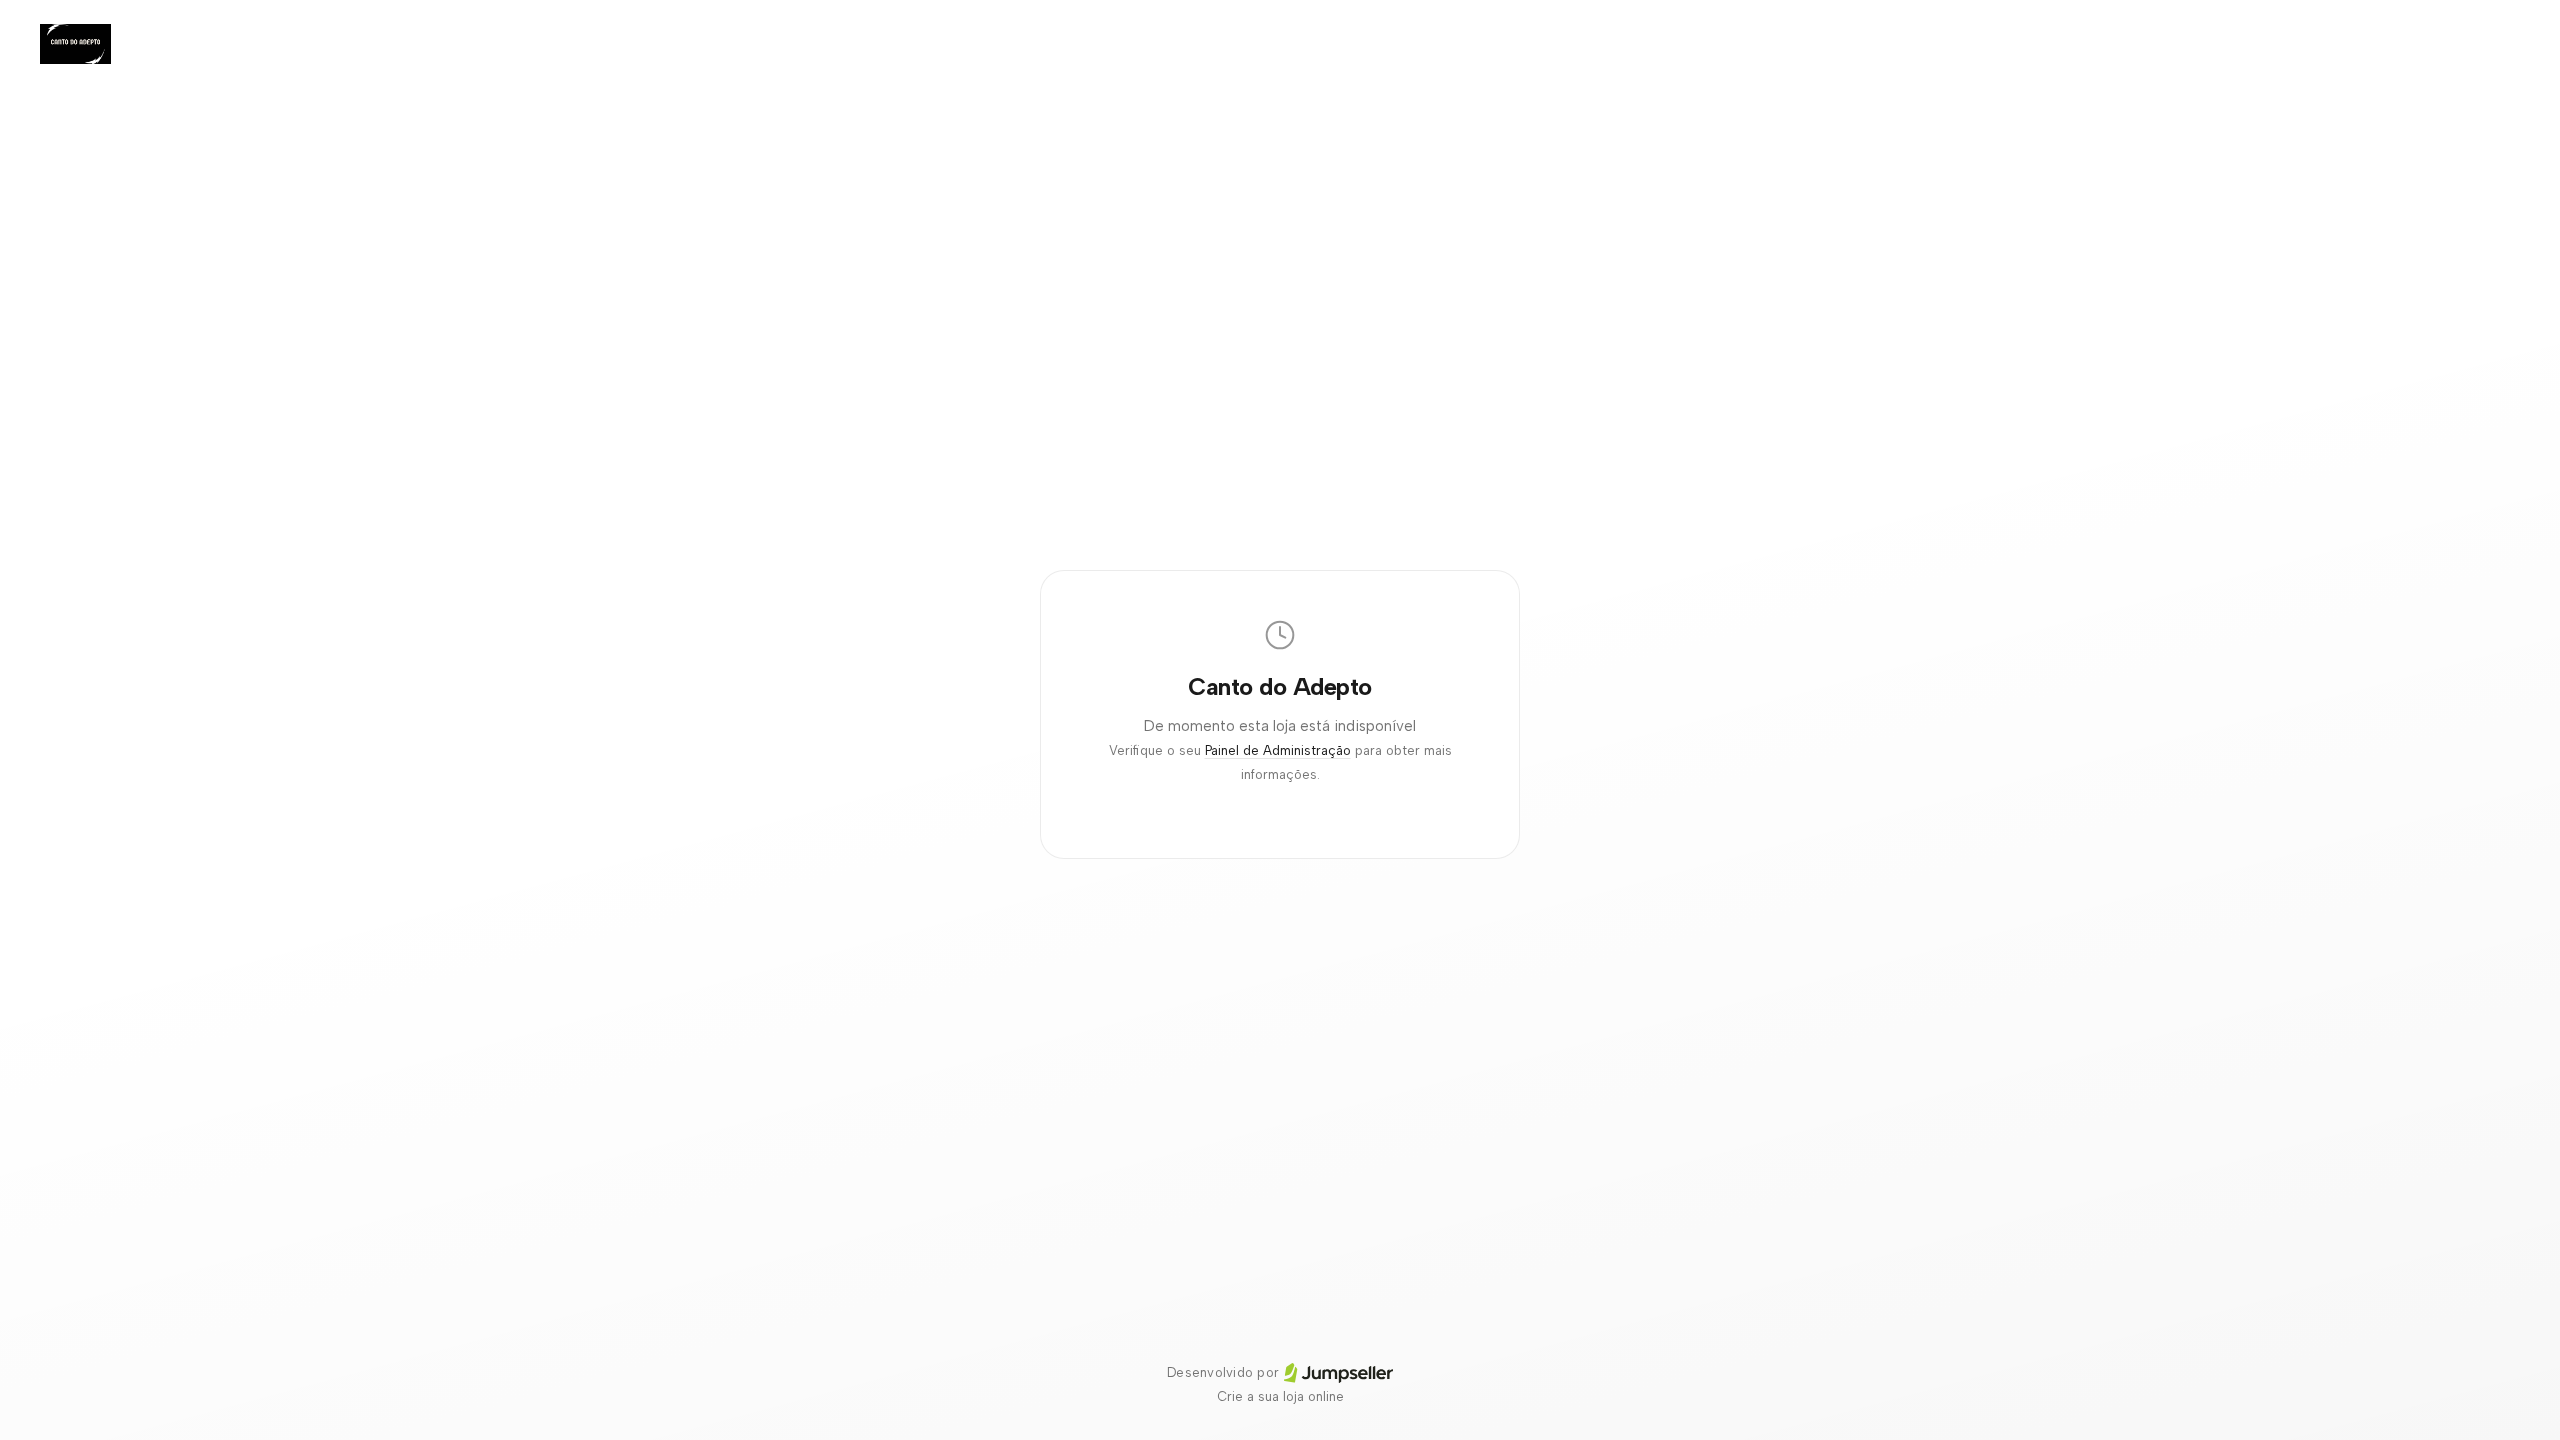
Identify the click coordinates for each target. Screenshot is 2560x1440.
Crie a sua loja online (1280, 1396)
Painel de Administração (1278, 750)
